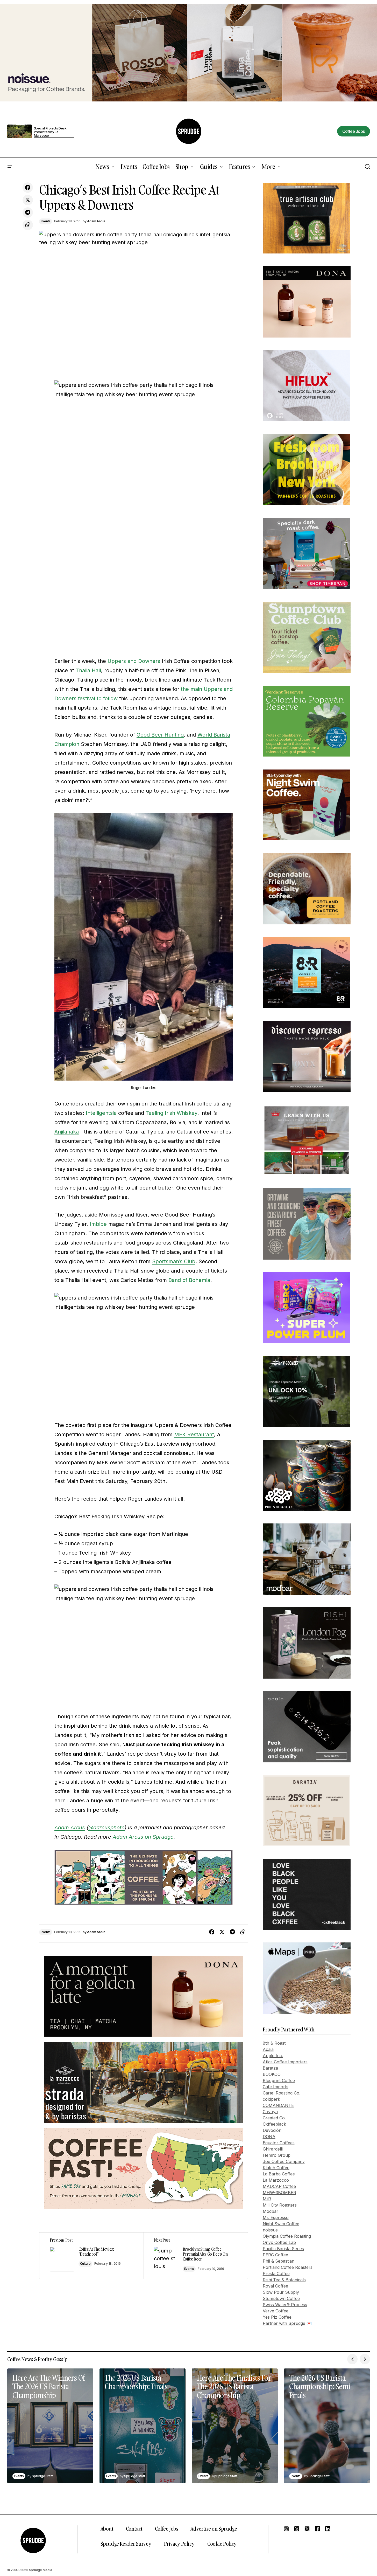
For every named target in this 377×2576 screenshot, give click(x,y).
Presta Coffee (276, 2273)
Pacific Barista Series (283, 2249)
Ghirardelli (273, 2149)
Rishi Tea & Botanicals (284, 2280)
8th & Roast (274, 2043)
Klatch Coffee (276, 2168)
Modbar (271, 2211)
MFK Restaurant (194, 1434)
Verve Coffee (276, 2311)
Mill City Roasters (280, 2205)
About (107, 2529)
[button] (10, 167)
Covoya (270, 2112)
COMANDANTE (278, 2105)
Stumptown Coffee (281, 2298)
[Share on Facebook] (28, 188)
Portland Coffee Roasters (288, 2267)
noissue (270, 2230)
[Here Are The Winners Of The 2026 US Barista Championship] (50, 2426)
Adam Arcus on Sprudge (143, 1837)
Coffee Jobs (167, 2529)
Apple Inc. (273, 2056)
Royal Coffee (275, 2286)
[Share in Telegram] (28, 212)
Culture (85, 2264)
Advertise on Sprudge (214, 2529)
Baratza (270, 2068)
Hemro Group (277, 2155)
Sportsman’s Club (174, 1261)
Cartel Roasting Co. (282, 2093)
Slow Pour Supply (281, 2292)
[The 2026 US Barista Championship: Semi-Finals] (327, 2426)
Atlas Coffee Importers (285, 2062)
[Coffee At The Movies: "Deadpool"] (91, 2256)
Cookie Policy (222, 2544)
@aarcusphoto (106, 1828)
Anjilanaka (67, 1132)
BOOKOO (272, 2074)
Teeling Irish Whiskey (171, 1113)
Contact (134, 2529)
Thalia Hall (88, 670)
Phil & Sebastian (279, 2261)
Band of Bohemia (189, 1280)
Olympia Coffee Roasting (287, 2236)
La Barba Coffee (279, 2174)
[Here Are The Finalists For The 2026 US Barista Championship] (235, 2426)
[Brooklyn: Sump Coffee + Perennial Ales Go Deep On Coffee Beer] (196, 2256)
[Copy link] (28, 225)
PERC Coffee (275, 2255)
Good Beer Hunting (160, 735)
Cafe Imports (276, 2087)
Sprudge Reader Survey (126, 2544)
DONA (269, 2137)
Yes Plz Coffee (277, 2317)
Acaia (268, 2049)
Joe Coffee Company (284, 2161)
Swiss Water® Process (285, 2305)
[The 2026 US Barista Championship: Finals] (143, 2426)
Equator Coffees (279, 2143)
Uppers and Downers (134, 661)
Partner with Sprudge (284, 2323)
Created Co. (274, 2118)
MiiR (267, 2199)
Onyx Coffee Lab (279, 2242)
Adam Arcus (70, 1828)
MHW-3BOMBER (279, 2193)
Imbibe (98, 1224)
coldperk (271, 2099)
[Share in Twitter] (28, 200)
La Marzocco (276, 2180)
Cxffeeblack (274, 2124)
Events (46, 221)
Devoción (272, 2130)
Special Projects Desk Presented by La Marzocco (50, 132)
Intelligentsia (101, 1113)
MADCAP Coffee (279, 2186)
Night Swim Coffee (281, 2224)
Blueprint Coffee (279, 2080)
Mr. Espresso (276, 2217)
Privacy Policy (179, 2544)
